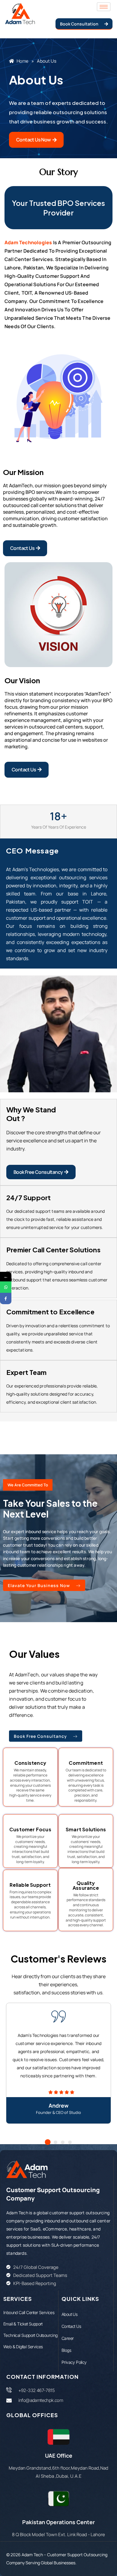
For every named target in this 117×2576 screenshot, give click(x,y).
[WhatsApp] (6, 1287)
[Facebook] (6, 1298)
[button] (48, 2142)
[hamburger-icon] (104, 7)
